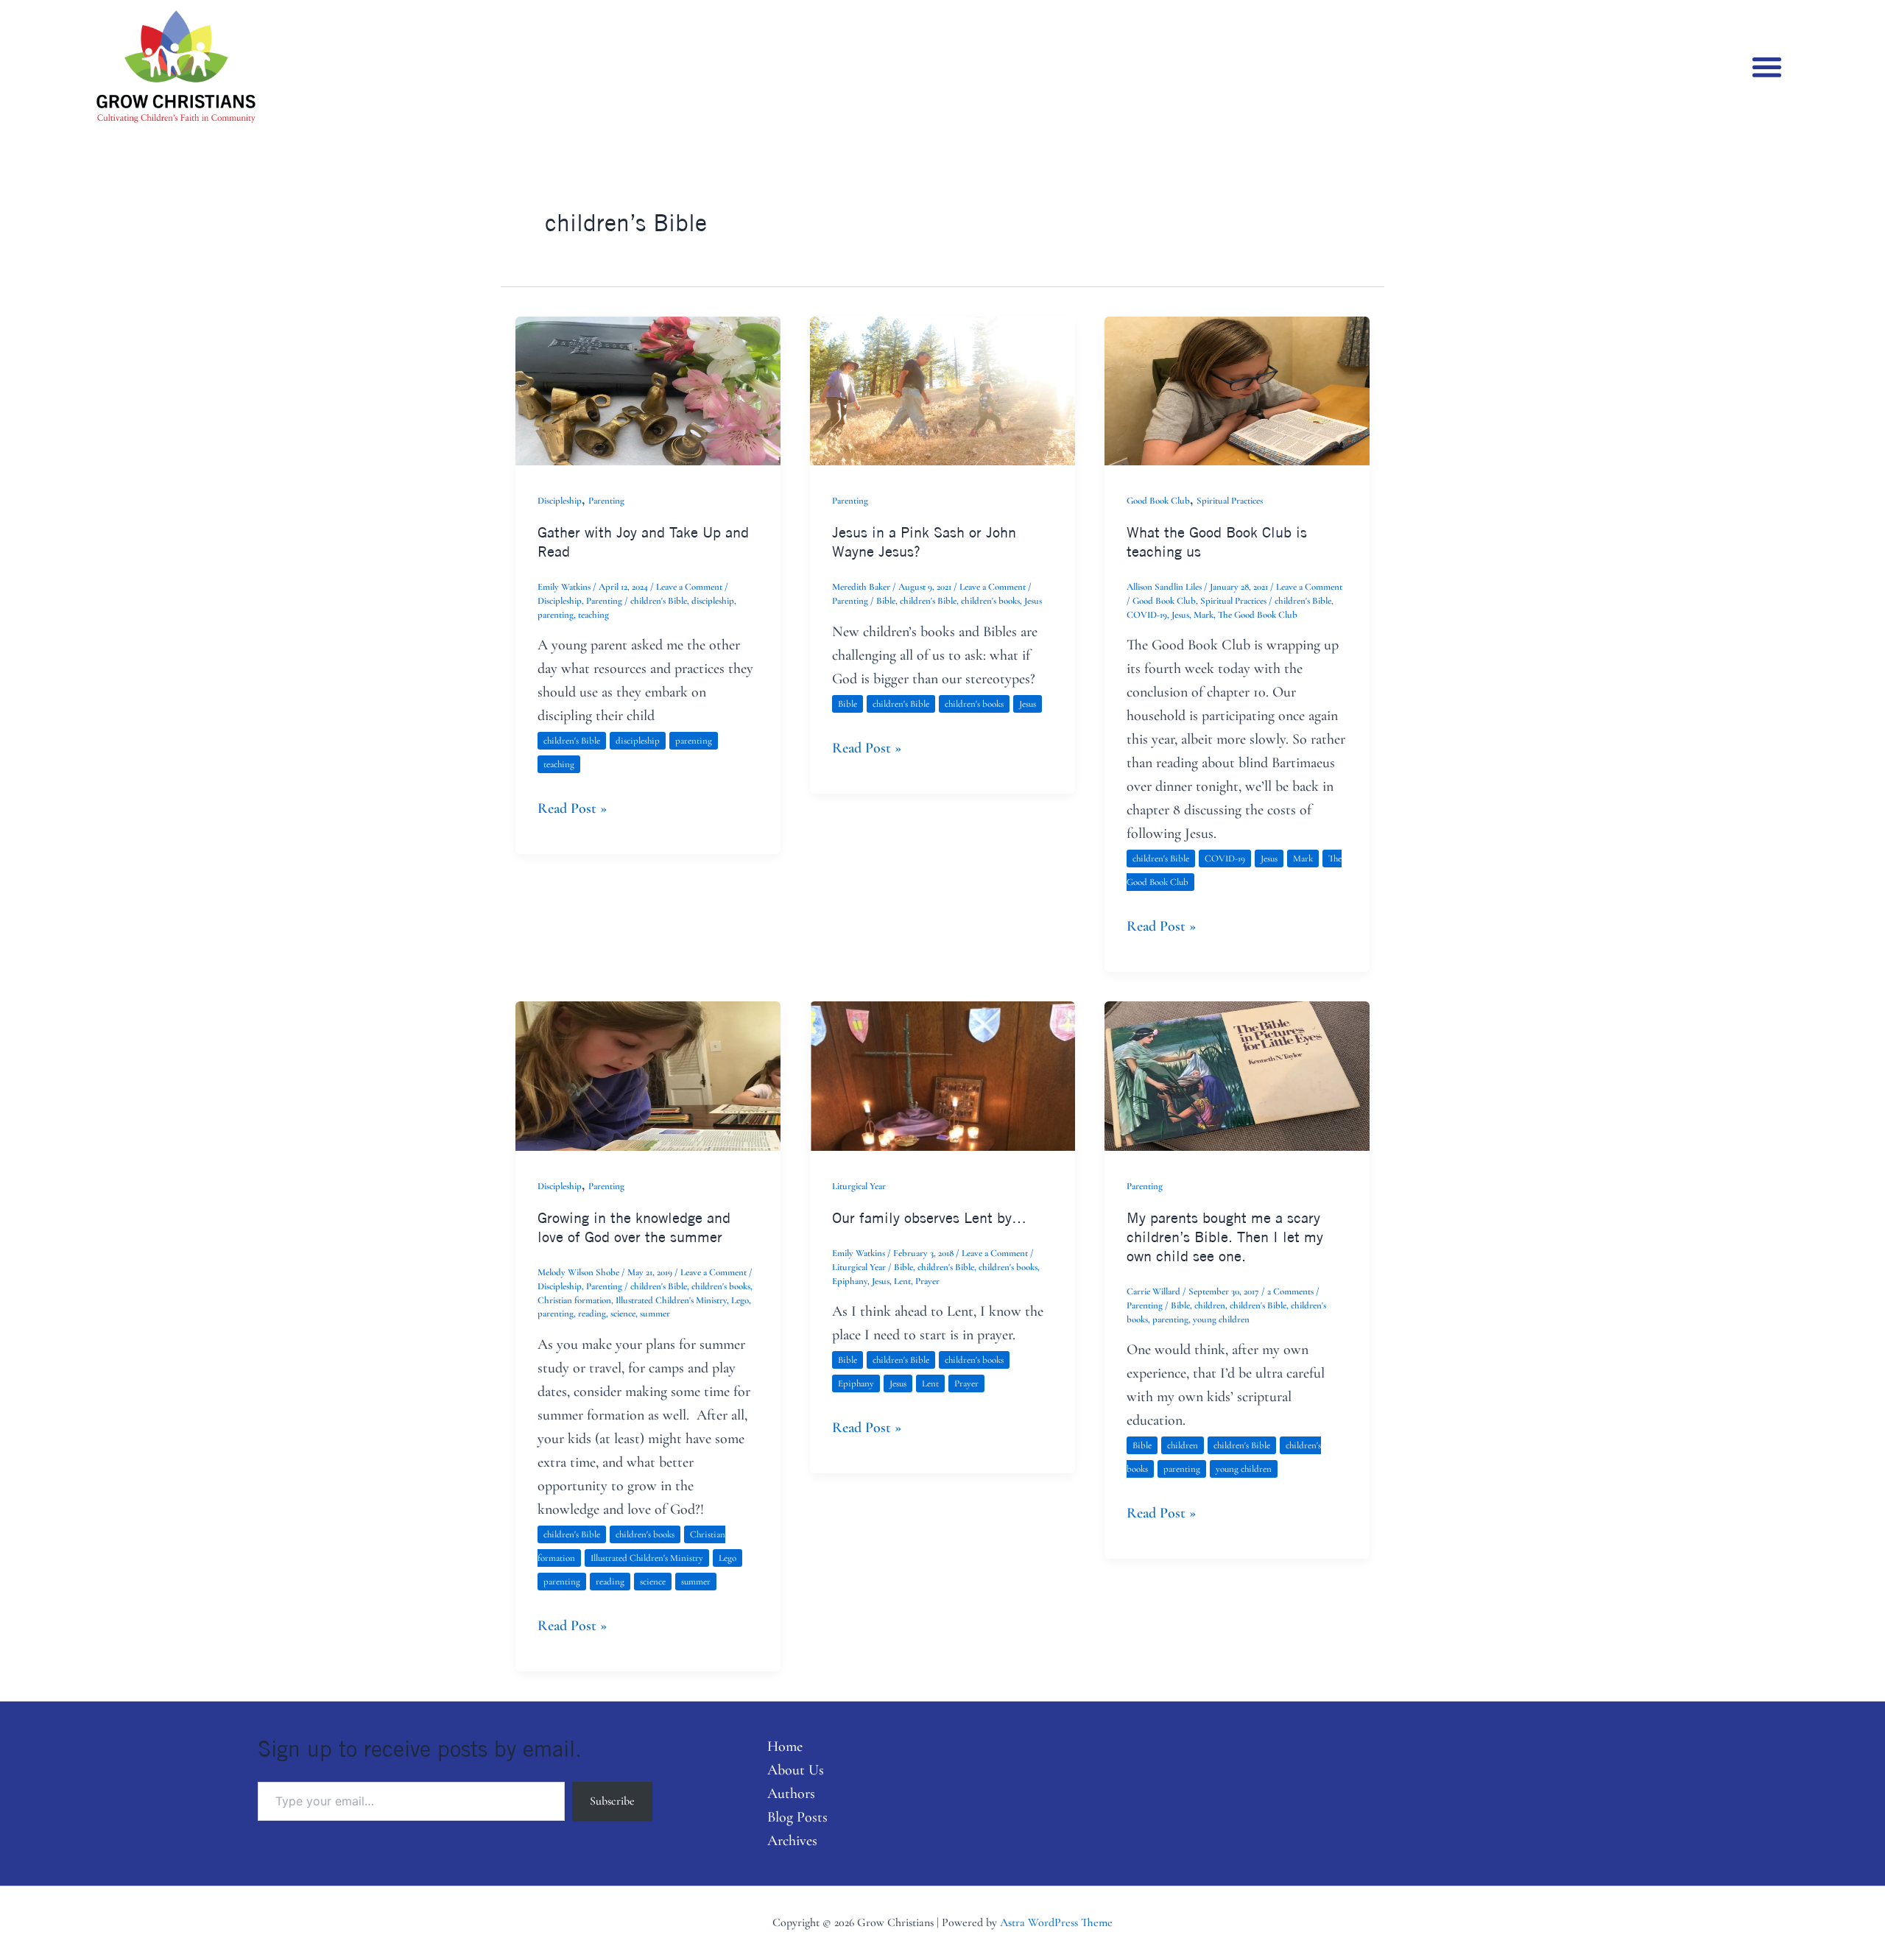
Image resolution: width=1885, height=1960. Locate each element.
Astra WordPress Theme (1056, 1922)
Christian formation (574, 1300)
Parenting (606, 501)
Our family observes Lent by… (929, 1217)
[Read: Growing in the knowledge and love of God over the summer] (648, 1074)
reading (592, 1314)
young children (1221, 1319)
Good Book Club (1158, 501)
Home (785, 1746)
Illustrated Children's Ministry (671, 1300)
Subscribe (612, 1801)
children (1210, 1305)
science (623, 1314)
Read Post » (572, 807)
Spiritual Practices (1230, 501)
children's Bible (659, 601)
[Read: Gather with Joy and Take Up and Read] (648, 389)
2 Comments (1290, 1291)
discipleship (713, 601)
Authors (791, 1794)
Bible (886, 601)
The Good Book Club (1258, 615)
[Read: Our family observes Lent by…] (942, 1074)
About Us (796, 1770)
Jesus (1033, 601)
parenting (556, 615)
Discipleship (560, 501)
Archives (792, 1841)
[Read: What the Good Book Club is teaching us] (1237, 389)
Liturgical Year (859, 1186)
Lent (902, 1281)
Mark (1204, 615)
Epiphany (850, 1281)
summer (655, 1314)
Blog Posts (797, 1817)
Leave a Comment (689, 587)
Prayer (927, 1281)
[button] (1768, 67)
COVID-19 (1147, 615)
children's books (990, 601)
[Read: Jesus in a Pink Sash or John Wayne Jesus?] (942, 389)
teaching (593, 615)
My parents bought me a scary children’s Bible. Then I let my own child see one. (1225, 1237)
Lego (740, 1300)
